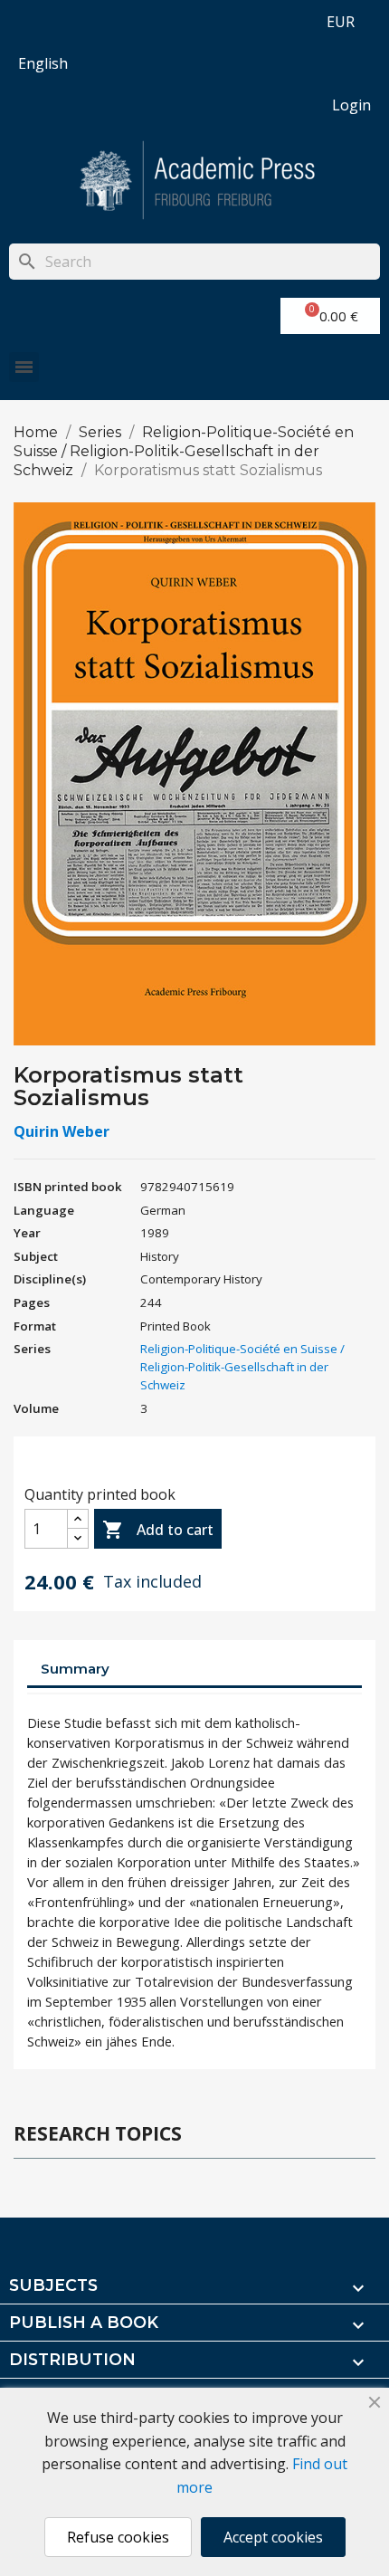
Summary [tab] (75, 1669)
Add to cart (158, 1530)
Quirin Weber (62, 1131)
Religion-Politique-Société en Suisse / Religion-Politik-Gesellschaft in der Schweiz (242, 1367)
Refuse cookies (118, 2537)
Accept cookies (273, 2537)
